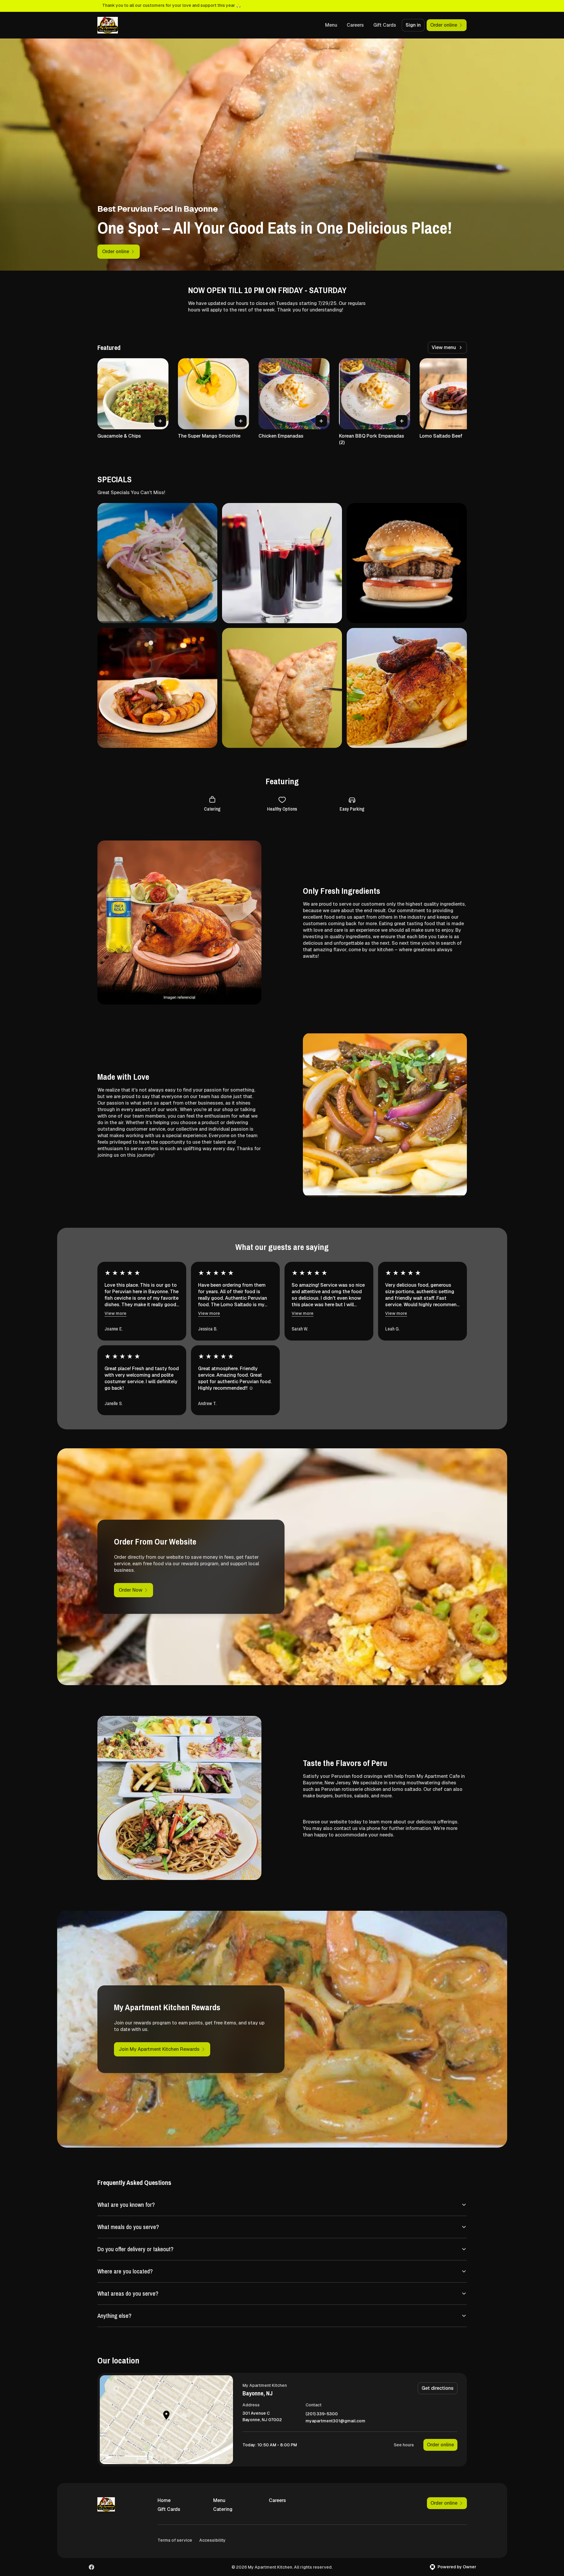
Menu (331, 25)
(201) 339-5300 (322, 2414)
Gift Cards (385, 25)
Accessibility (212, 2540)
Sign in (413, 25)
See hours (404, 2445)
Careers (355, 25)
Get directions (438, 2388)
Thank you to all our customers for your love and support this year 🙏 (172, 5)
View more (115, 1313)
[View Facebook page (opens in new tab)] (91, 2567)
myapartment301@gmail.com (335, 2421)
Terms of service (175, 2540)
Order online (440, 2445)
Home (164, 2500)
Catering (223, 2509)
